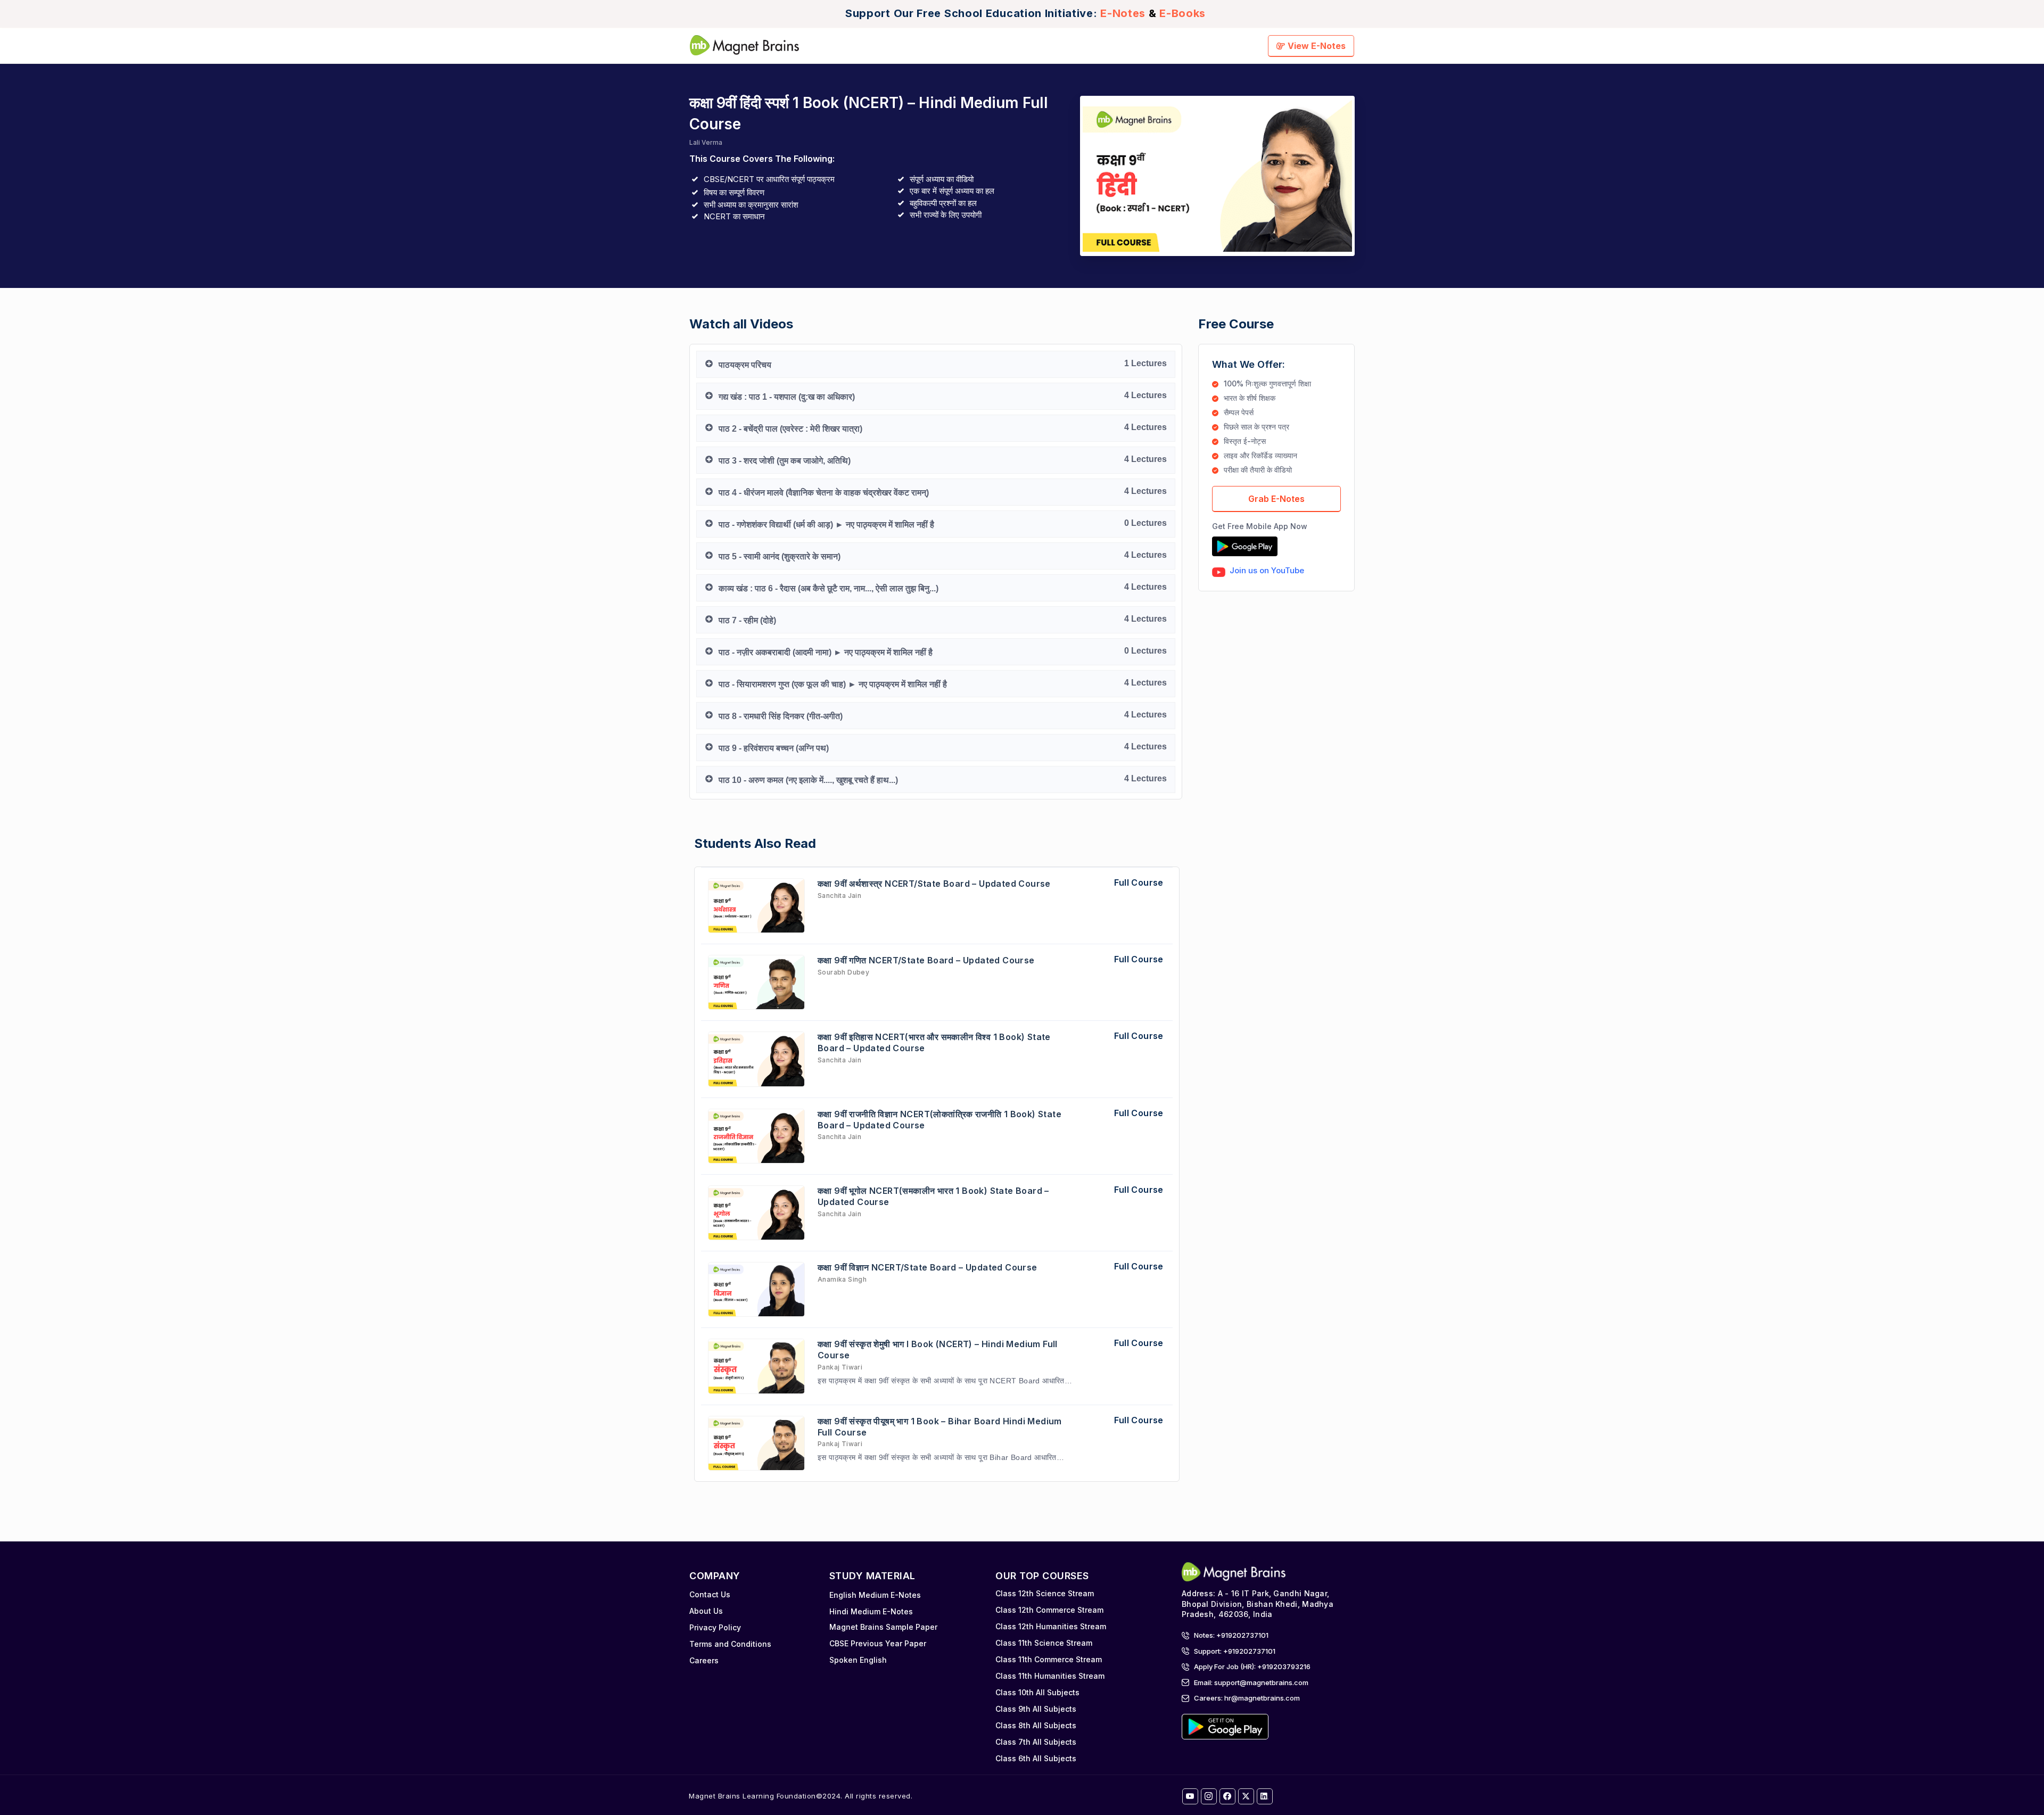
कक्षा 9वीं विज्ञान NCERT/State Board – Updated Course (928, 1267)
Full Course (1139, 882)
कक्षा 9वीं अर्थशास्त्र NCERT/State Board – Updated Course (934, 884)
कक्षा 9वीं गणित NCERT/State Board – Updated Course (926, 960)
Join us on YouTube (1267, 570)
